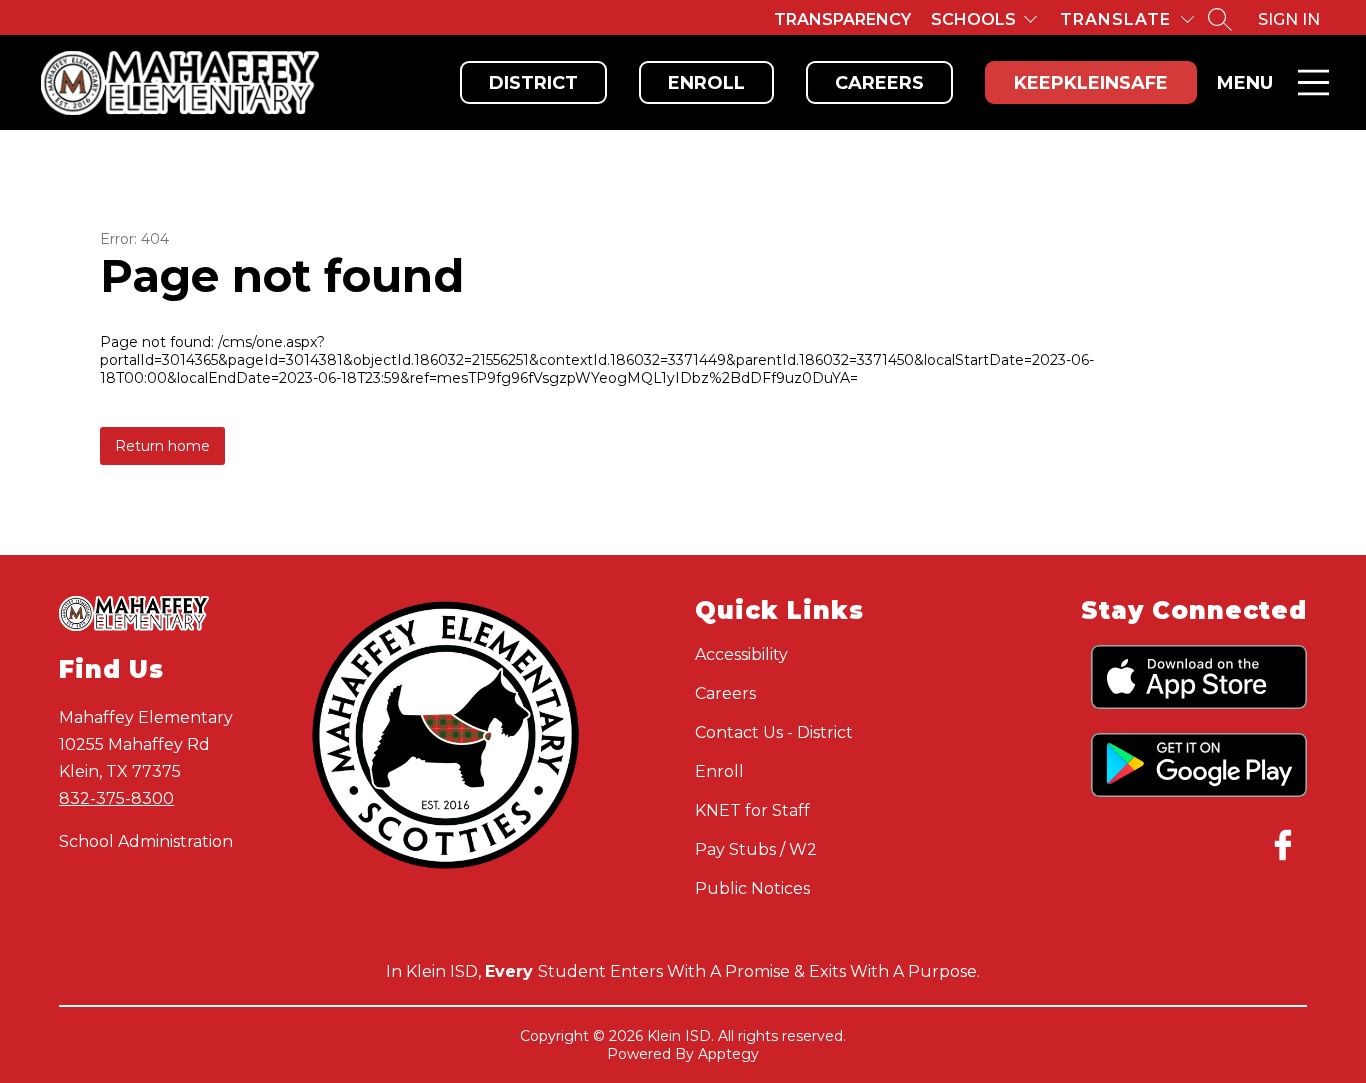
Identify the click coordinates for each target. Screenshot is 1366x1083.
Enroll (706, 83)
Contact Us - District (774, 732)
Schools (973, 19)
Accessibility (741, 654)
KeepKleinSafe (1091, 83)
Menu (1245, 83)
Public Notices (752, 888)
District (533, 83)
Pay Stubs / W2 (756, 849)
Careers (879, 83)
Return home (162, 446)
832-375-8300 (116, 798)
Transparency (842, 19)
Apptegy (728, 1054)
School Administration (146, 841)
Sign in (1289, 19)
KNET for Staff (752, 810)
